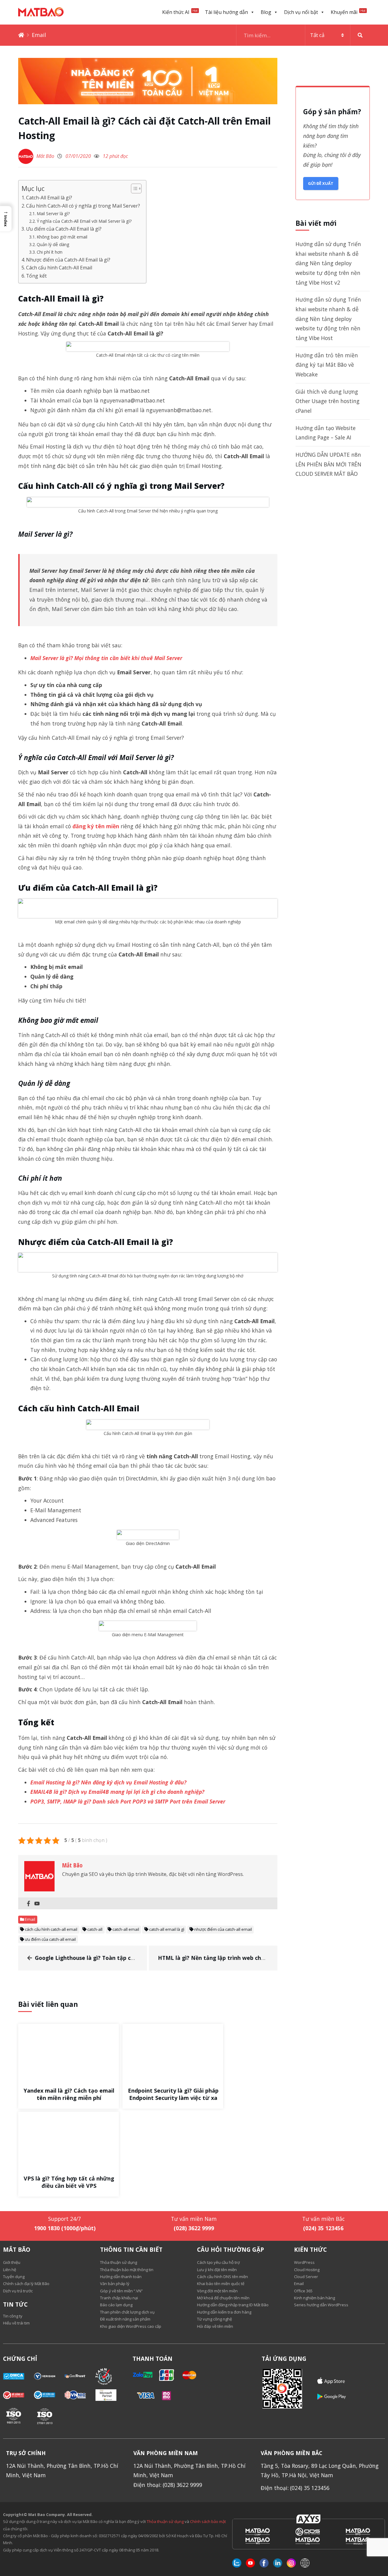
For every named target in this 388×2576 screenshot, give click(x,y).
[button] (6, 219)
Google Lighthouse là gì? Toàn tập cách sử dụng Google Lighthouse (125, 1958)
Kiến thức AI (180, 12)
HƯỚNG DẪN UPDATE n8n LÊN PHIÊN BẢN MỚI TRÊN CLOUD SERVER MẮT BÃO (328, 464)
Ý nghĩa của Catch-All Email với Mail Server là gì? (84, 221)
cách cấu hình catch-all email (51, 1929)
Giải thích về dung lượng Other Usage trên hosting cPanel (328, 401)
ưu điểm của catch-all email (50, 1939)
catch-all (95, 1929)
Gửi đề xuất (321, 183)
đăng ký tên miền (96, 826)
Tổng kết (36, 276)
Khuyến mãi (348, 12)
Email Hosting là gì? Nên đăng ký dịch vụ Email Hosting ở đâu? (108, 1782)
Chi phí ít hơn (50, 252)
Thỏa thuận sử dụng (165, 2521)
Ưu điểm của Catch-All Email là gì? (64, 229)
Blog (266, 12)
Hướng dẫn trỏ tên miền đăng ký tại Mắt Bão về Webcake (327, 365)
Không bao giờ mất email (62, 237)
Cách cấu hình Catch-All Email (59, 268)
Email (39, 35)
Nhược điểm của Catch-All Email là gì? (68, 260)
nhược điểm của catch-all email (223, 1929)
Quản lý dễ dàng (53, 244)
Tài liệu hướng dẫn (226, 12)
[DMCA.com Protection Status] (18, 2376)
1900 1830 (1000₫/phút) (65, 2228)
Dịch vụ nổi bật (301, 12)
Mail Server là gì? (53, 214)
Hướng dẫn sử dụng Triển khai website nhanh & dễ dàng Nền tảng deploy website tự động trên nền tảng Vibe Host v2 (328, 263)
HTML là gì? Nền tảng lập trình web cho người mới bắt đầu (237, 1958)
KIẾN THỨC (310, 2250)
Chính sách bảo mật (208, 2521)
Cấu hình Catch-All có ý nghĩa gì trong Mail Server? (83, 206)
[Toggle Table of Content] (133, 189)
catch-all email (126, 1929)
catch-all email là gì (167, 1929)
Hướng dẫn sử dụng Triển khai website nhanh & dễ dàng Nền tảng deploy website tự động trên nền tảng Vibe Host (328, 319)
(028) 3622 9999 (194, 2228)
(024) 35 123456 (323, 2228)
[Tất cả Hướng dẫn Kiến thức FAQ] (303, 35)
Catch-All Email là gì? (49, 198)
